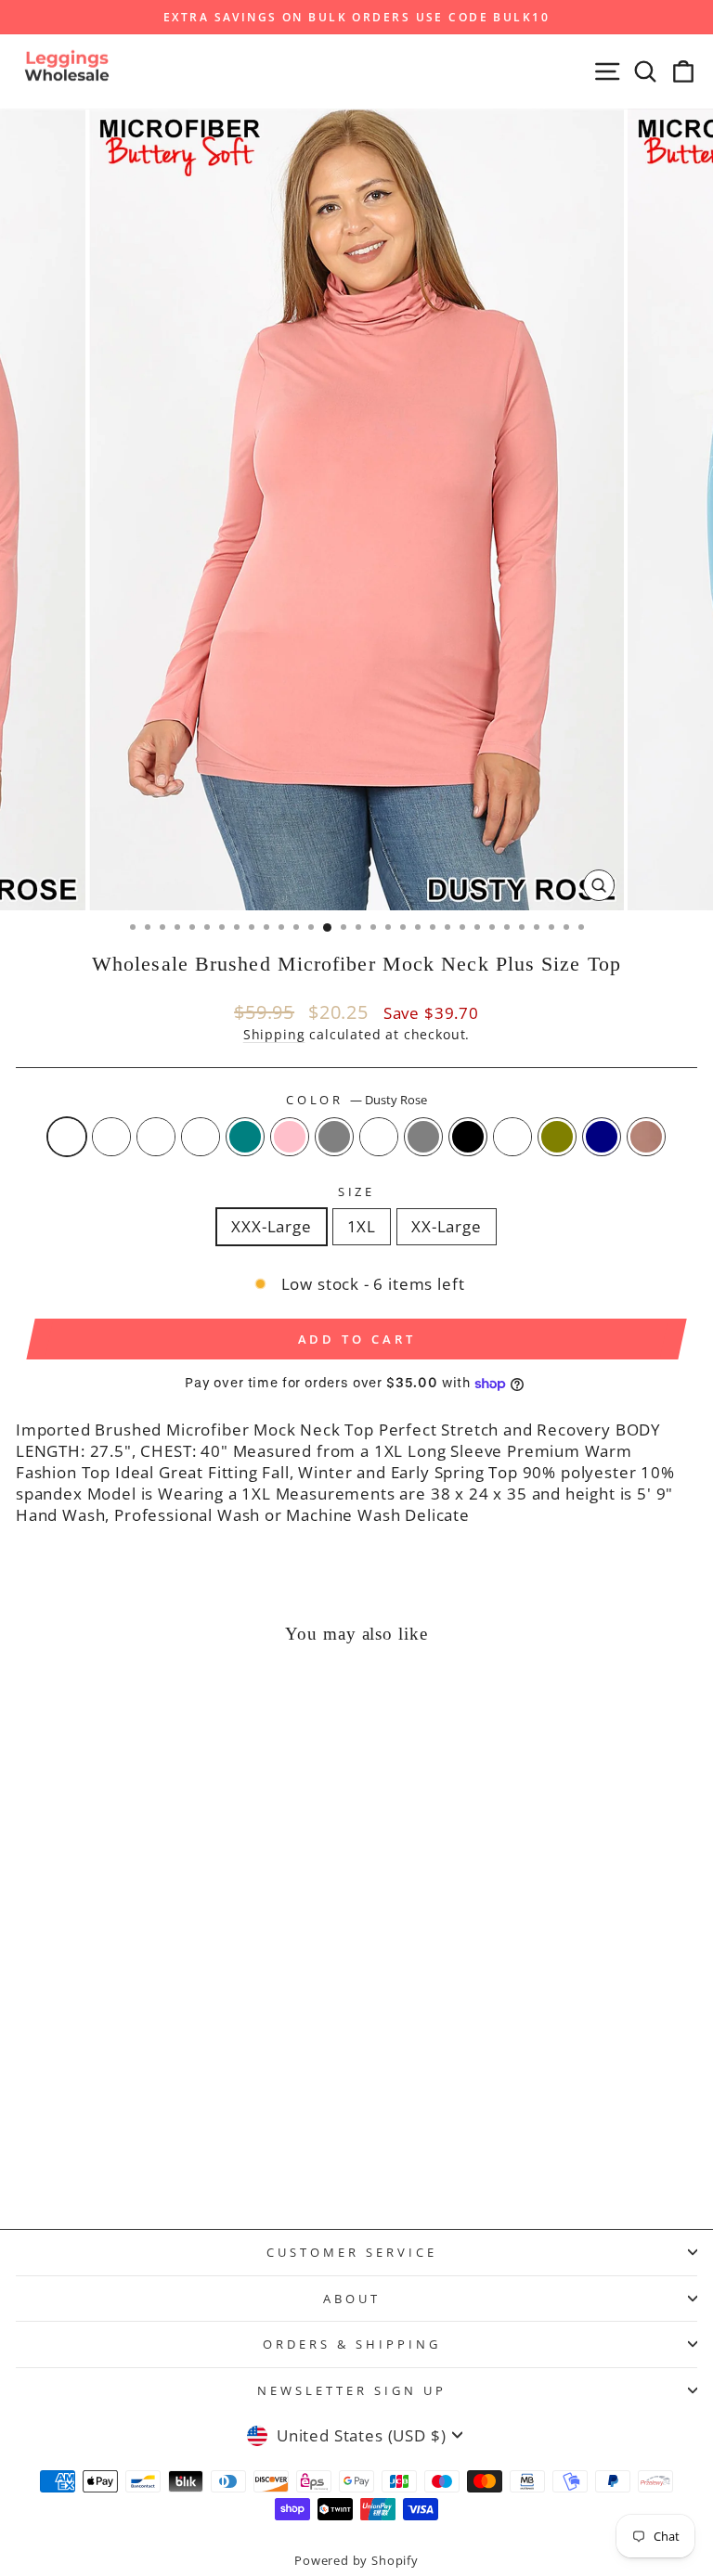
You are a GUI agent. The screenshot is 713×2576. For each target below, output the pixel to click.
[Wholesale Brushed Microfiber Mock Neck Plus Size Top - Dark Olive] (264, 2148)
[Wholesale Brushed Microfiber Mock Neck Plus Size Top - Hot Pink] (136, 2148)
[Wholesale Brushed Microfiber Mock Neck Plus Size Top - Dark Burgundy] (51, 2148)
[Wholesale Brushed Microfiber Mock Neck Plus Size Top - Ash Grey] (200, 2148)
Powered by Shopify (356, 2561)
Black (468, 1137)
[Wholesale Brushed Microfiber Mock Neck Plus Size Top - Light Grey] (157, 2148)
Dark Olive (557, 1137)
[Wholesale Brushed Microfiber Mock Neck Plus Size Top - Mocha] (157, 2165)
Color (357, 1100)
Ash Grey (423, 1137)
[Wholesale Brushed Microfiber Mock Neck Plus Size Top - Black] (221, 2148)
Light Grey (334, 1137)
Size (357, 1191)
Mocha (646, 1137)
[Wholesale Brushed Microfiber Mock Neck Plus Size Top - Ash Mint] (72, 2148)
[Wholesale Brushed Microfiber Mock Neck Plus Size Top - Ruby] (179, 2148)
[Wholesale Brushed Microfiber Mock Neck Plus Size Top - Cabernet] (243, 2148)
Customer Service (352, 2252)
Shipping (274, 1034)
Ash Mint (156, 1137)
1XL (362, 1226)
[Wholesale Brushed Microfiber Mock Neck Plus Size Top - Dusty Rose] (29, 2148)
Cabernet (512, 1137)
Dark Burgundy (111, 1137)
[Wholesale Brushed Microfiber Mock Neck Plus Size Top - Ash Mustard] (93, 2148)
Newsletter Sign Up (352, 2390)
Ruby (379, 1137)
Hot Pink (290, 1137)
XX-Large (447, 1226)
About (352, 2299)
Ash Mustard (201, 1137)
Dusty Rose (67, 1137)
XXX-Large (271, 1226)
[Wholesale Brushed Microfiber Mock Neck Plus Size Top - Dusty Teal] (115, 2148)
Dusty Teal (245, 1137)
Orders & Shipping (352, 2344)
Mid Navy (602, 1137)
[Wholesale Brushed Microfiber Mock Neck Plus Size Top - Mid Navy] (136, 2165)
